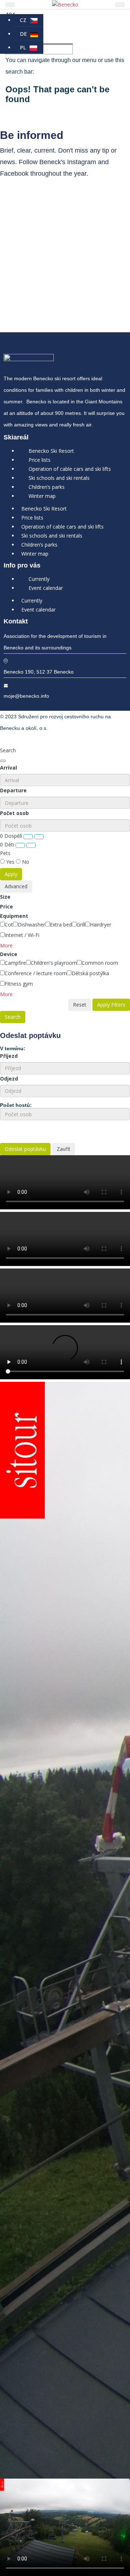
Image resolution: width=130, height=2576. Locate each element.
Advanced (16, 886)
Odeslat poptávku (25, 1149)
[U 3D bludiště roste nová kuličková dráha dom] (65, 233)
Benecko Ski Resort (51, 451)
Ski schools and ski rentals (59, 478)
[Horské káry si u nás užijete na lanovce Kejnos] (65, 276)
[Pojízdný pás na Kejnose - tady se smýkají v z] (65, 254)
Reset (80, 1005)
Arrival (8, 768)
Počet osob (14, 813)
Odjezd (9, 1079)
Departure (13, 790)
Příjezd (9, 1056)
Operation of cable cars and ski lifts (70, 469)
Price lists (40, 460)
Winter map (42, 496)
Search (13, 1017)
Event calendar (46, 588)
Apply (11, 874)
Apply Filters (111, 1005)
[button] (6, 945)
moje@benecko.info (26, 696)
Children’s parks (47, 487)
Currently (39, 579)
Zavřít (64, 1149)
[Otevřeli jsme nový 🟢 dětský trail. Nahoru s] (65, 306)
